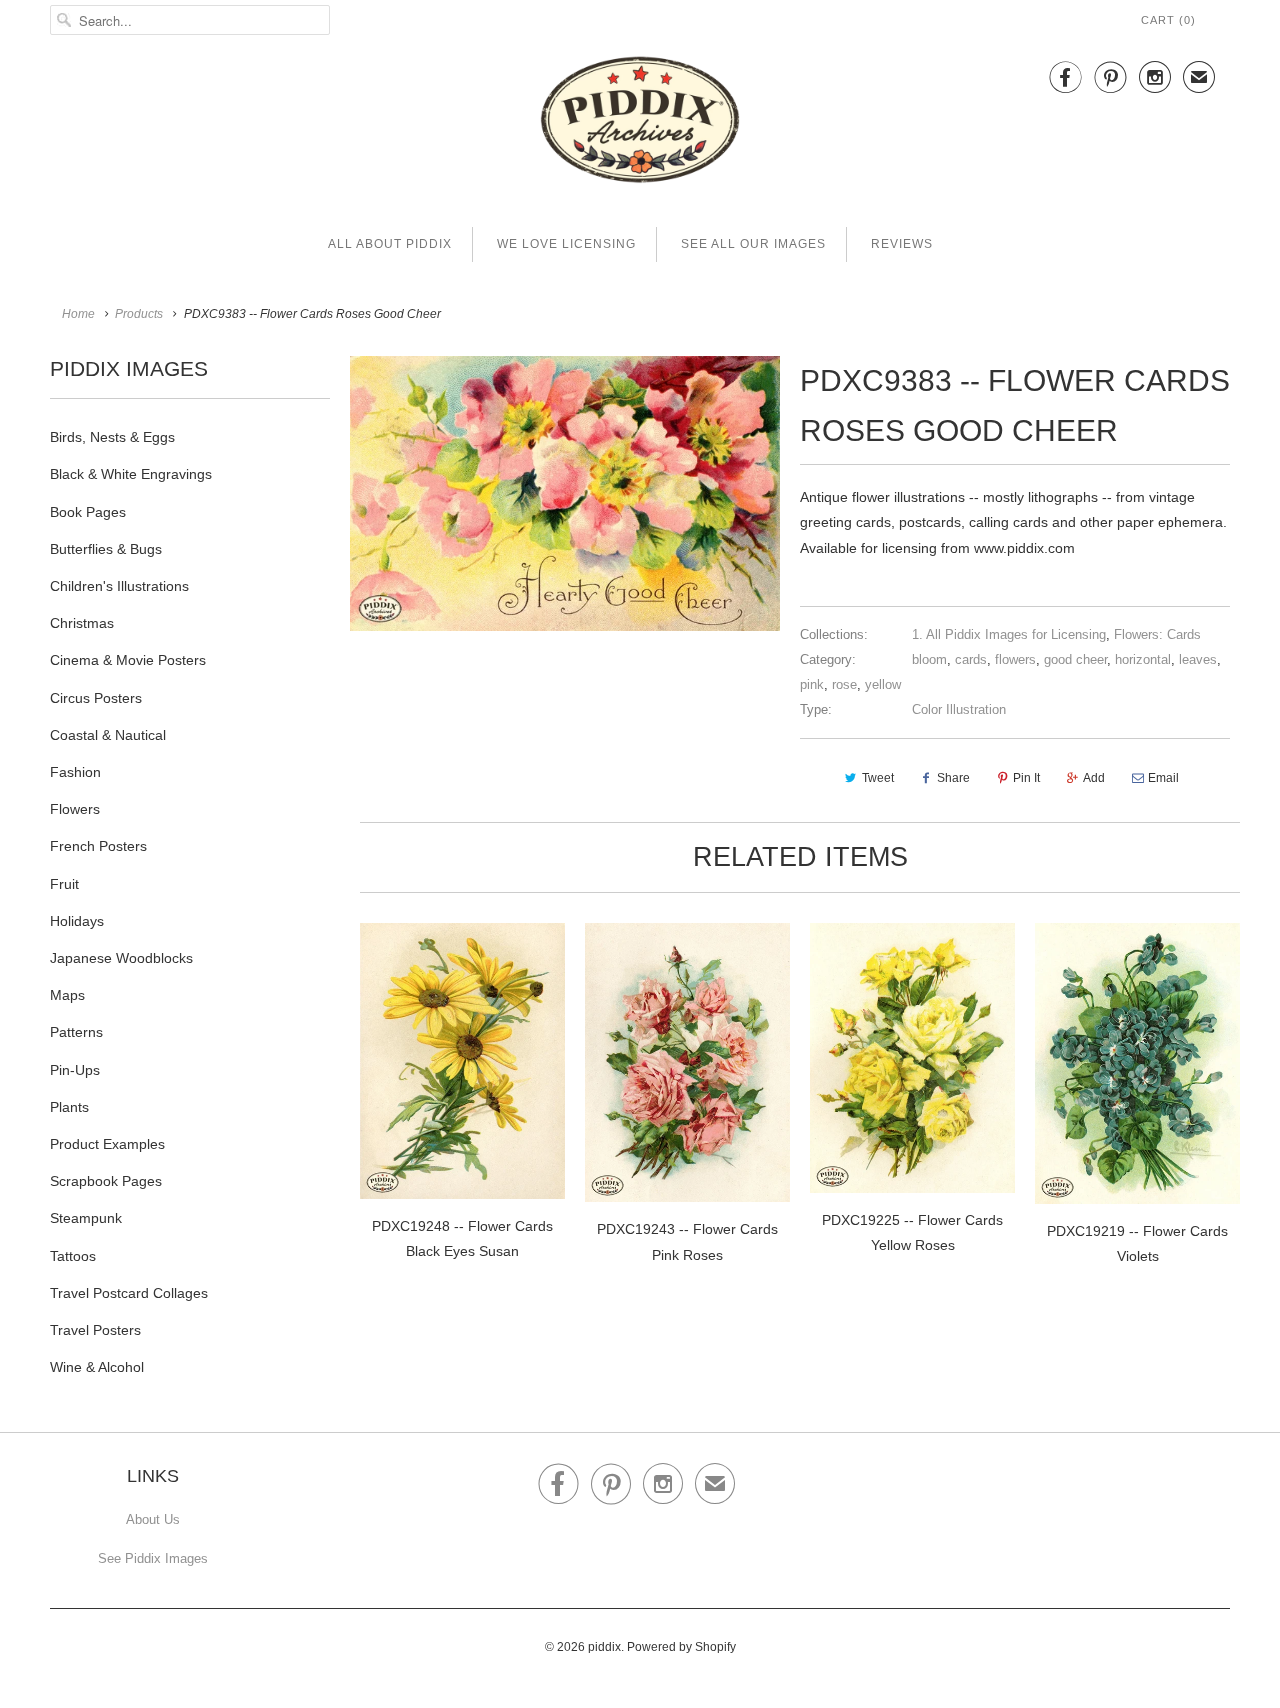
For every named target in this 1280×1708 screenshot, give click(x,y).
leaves (1198, 659)
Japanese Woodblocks (121, 958)
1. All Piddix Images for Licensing (1009, 634)
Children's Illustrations (119, 586)
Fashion (75, 772)
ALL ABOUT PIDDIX (390, 244)
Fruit (64, 884)
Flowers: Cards (1157, 634)
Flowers (75, 809)
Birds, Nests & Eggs (112, 437)
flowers (1015, 659)
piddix (604, 1647)
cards (971, 659)
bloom (929, 659)
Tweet (878, 778)
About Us (153, 1519)
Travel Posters (95, 1330)
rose (844, 684)
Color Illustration (959, 709)
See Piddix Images (153, 1558)
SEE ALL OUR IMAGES (753, 244)
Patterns (76, 1032)
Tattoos (73, 1256)
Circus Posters (96, 698)
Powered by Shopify (681, 1647)
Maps (67, 995)
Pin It (1026, 778)
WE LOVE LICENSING (566, 244)
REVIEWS (902, 244)
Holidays (77, 921)
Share (953, 778)
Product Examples (107, 1144)
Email (1163, 778)
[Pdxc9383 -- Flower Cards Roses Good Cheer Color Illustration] (565, 493)
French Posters (98, 846)
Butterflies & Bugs (106, 549)
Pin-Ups (75, 1070)
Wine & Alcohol (97, 1367)
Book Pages (88, 512)
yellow (883, 684)
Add (1094, 778)
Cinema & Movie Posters (128, 660)
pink (812, 684)
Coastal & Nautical (108, 735)
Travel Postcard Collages (129, 1293)
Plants (69, 1107)
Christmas (82, 623)
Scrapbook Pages (106, 1181)
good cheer (1075, 659)
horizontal (1143, 659)
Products (139, 314)
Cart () (1168, 20)
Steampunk (86, 1218)
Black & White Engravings (131, 474)
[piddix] (640, 123)
